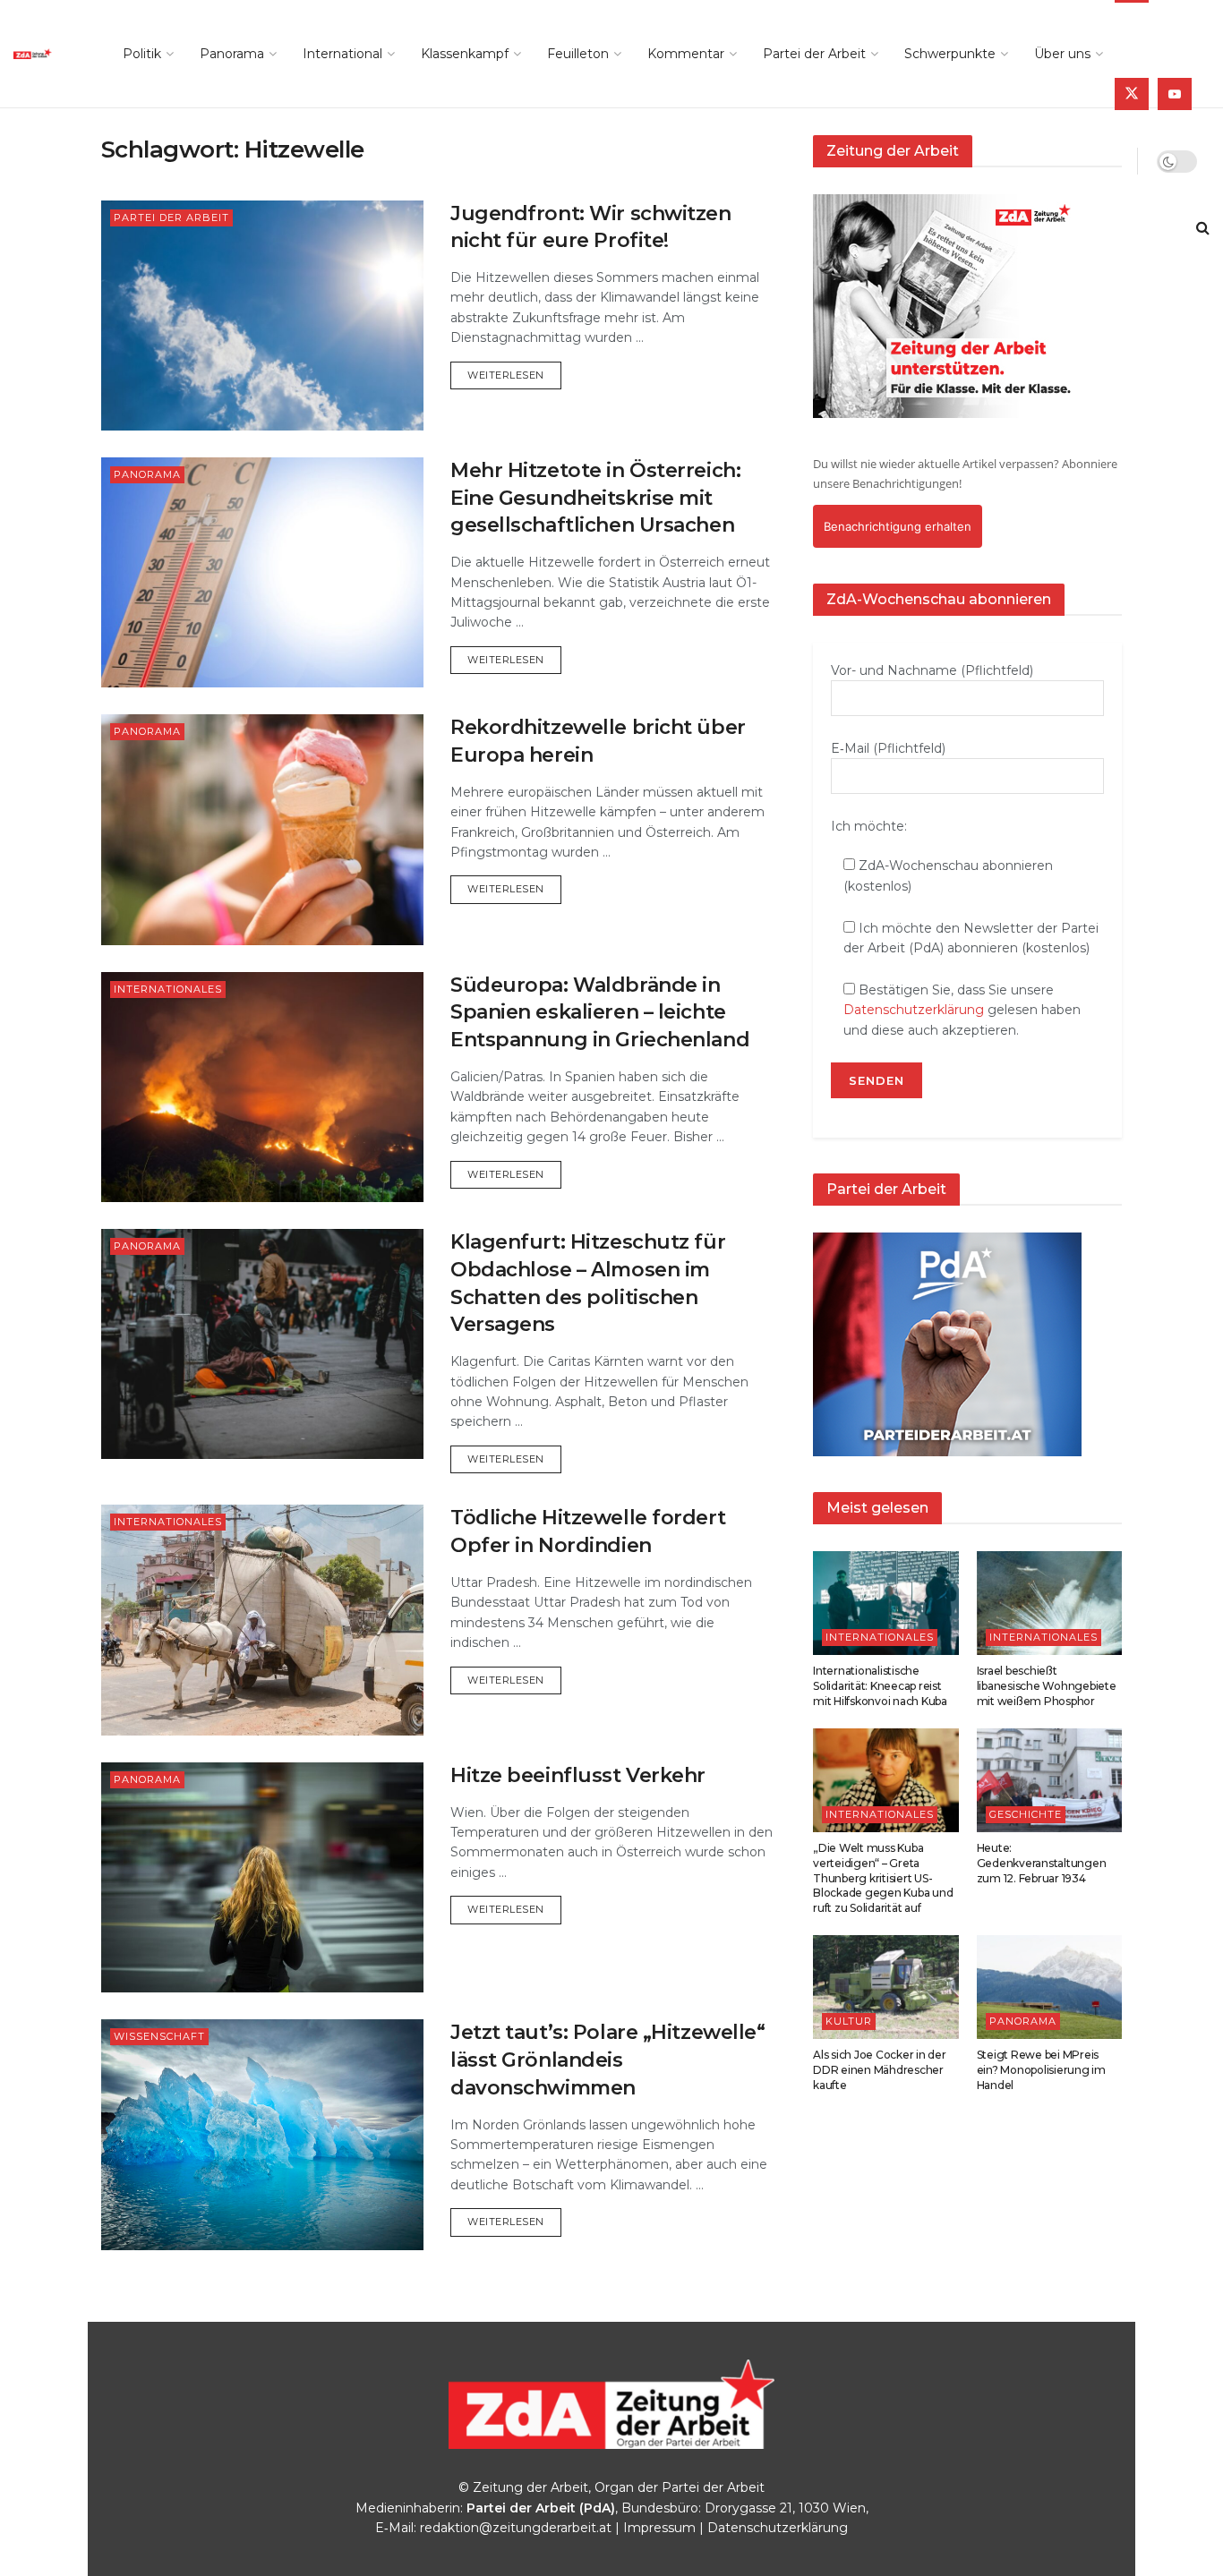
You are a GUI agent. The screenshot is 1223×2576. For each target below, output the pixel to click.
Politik (142, 54)
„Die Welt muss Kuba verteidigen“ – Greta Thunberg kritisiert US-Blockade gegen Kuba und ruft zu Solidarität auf (883, 1878)
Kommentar (686, 54)
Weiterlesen (514, 375)
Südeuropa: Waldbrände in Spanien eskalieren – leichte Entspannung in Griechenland (600, 1013)
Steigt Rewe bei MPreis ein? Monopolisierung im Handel (1041, 2070)
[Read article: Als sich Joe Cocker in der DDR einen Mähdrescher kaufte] (886, 1987)
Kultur (849, 2021)
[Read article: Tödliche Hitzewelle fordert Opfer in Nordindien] (262, 1620)
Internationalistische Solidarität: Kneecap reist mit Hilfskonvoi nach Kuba (880, 1686)
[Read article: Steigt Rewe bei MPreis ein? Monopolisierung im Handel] (1050, 1987)
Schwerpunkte (950, 54)
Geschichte (1026, 1814)
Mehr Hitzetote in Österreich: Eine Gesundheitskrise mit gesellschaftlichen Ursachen (595, 498)
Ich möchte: (869, 826)
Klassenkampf (465, 54)
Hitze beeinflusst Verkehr (578, 1775)
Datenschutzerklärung (914, 1010)
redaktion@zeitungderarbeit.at (516, 2528)
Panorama (232, 54)
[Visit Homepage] (48, 54)
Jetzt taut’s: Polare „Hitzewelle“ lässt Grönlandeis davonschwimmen (607, 2060)
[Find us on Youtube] (1175, 94)
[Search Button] (1203, 228)
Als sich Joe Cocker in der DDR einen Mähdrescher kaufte (880, 2070)
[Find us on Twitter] (1132, 94)
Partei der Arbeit (814, 54)
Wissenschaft (159, 2036)
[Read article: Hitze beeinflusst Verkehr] (262, 1877)
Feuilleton (578, 54)
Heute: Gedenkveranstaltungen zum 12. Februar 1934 (1042, 1863)
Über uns (1062, 54)
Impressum (659, 2528)
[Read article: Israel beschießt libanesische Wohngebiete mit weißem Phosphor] (1050, 1603)
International (342, 54)
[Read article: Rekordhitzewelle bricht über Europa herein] (262, 829)
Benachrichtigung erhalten (898, 526)
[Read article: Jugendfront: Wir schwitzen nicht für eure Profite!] (262, 316)
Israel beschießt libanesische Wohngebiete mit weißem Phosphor (1047, 1686)
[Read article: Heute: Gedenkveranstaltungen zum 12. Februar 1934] (1050, 1780)
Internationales (168, 989)
